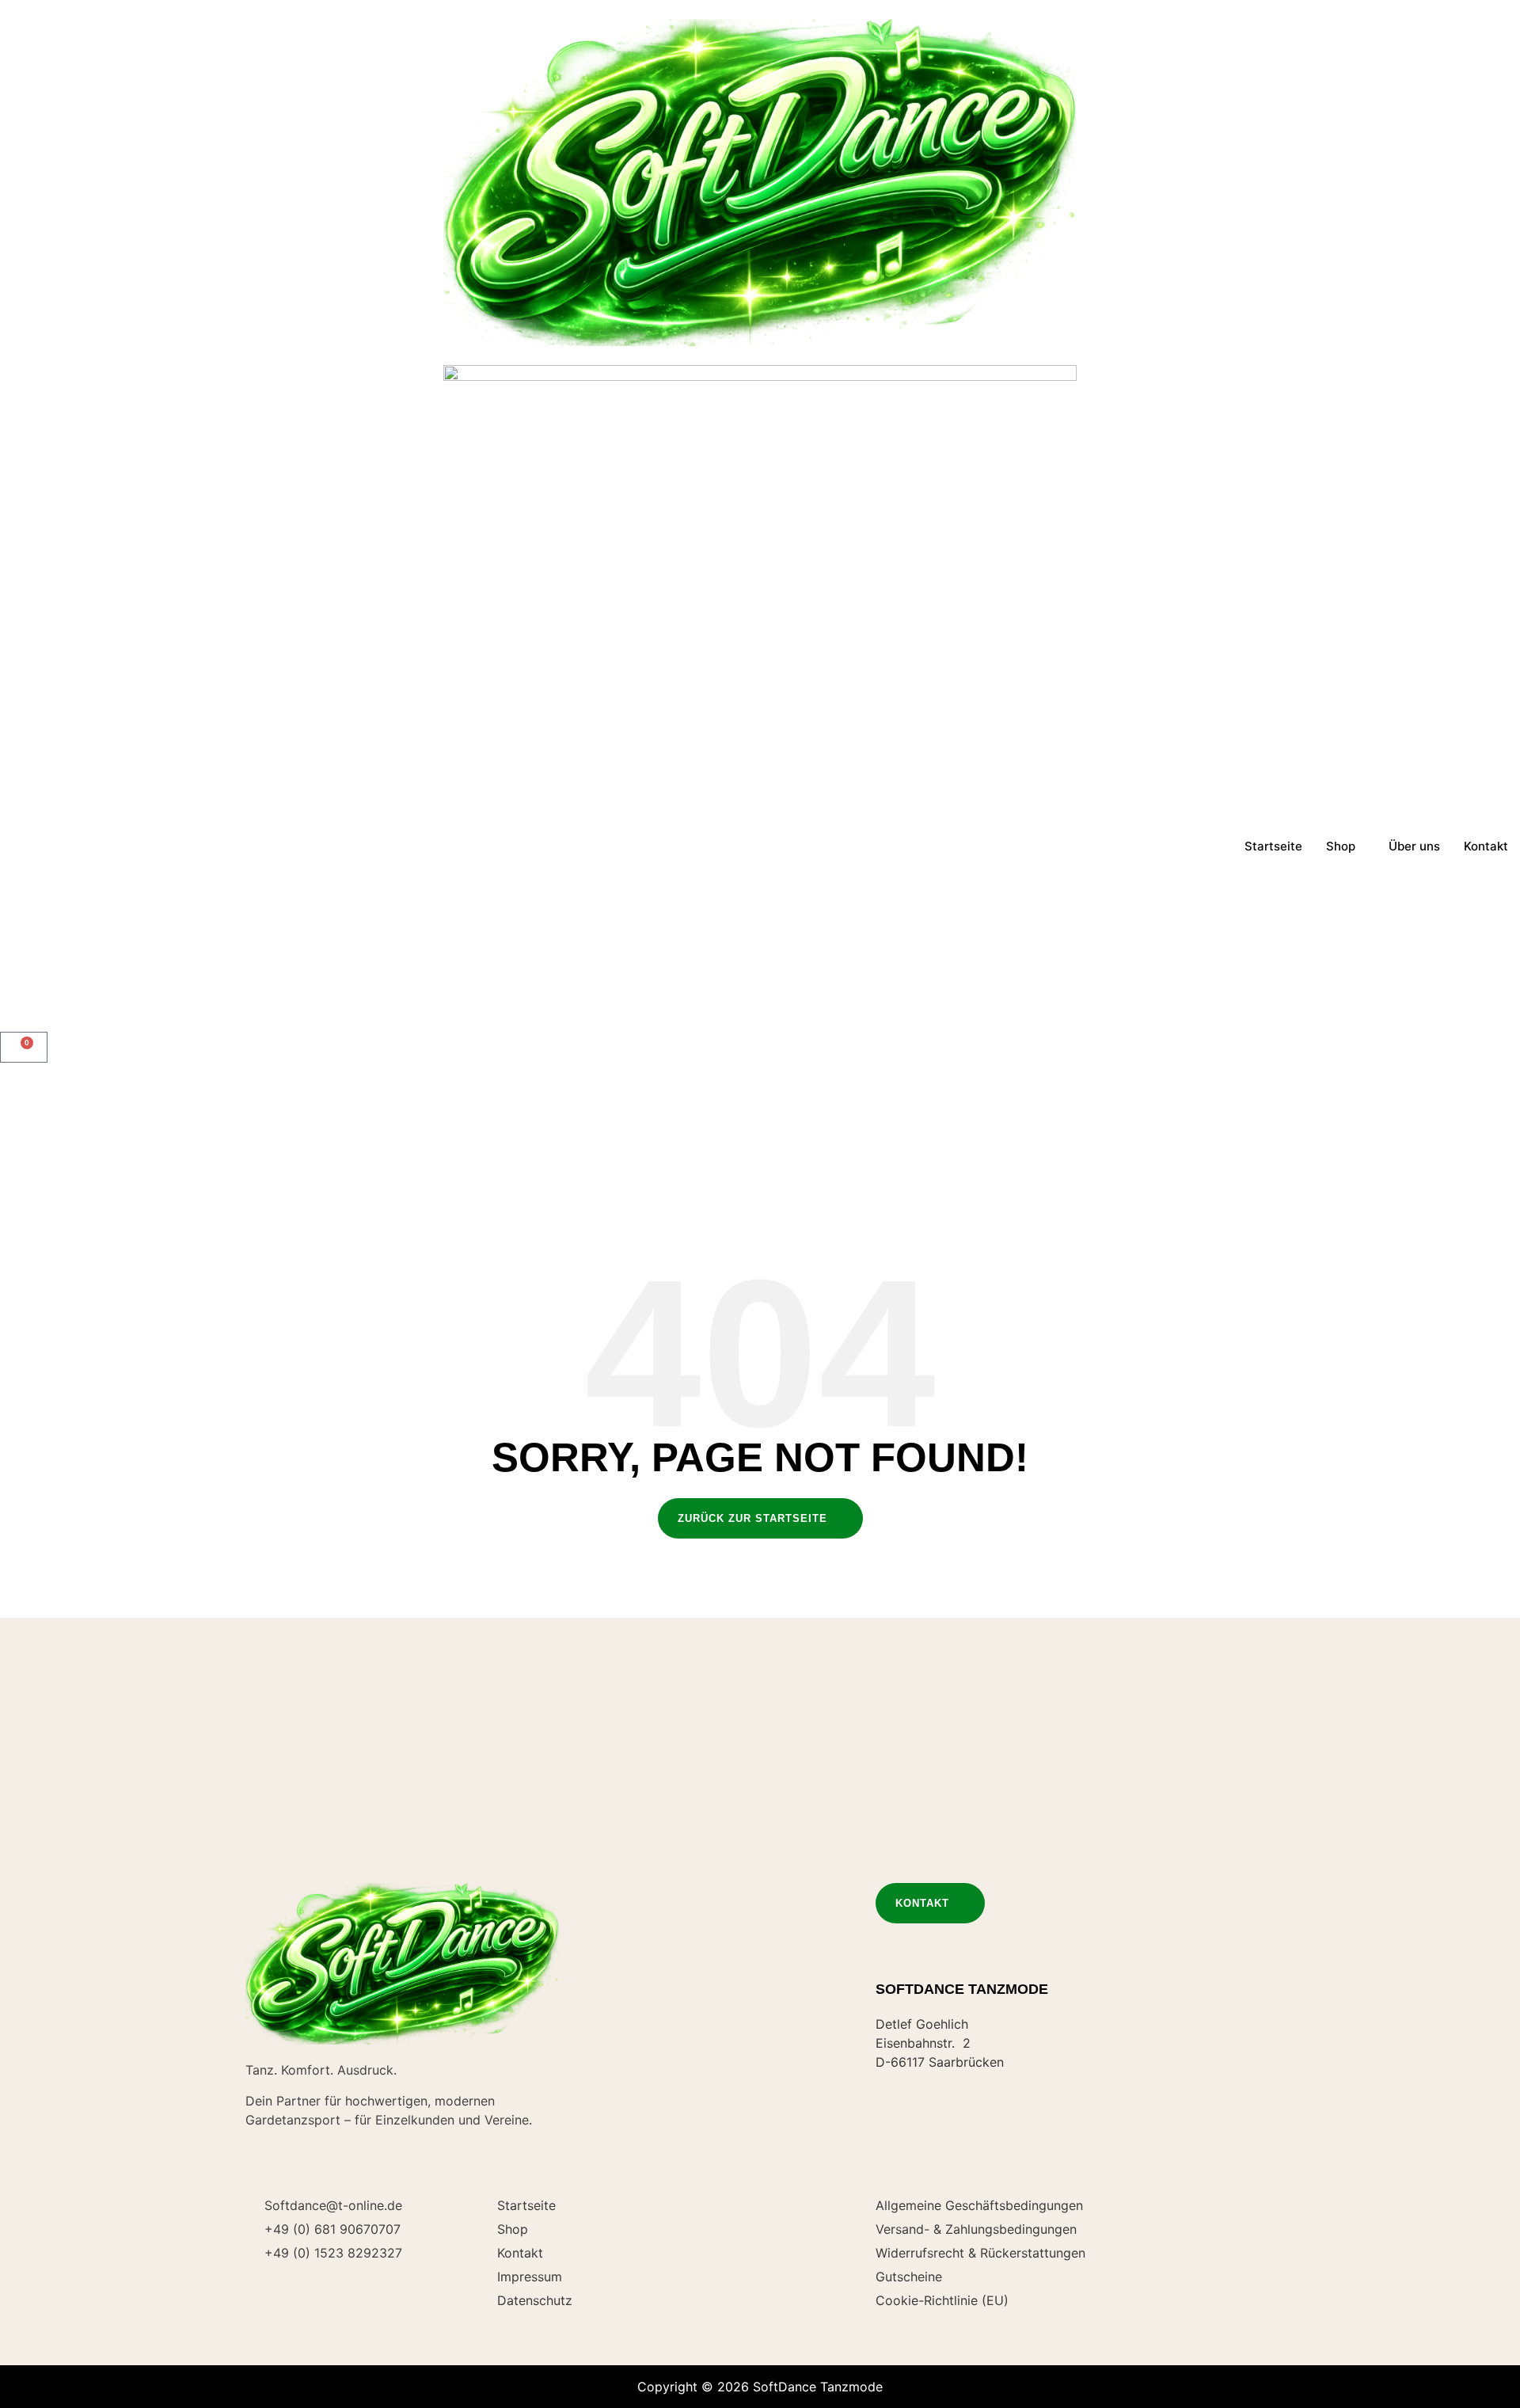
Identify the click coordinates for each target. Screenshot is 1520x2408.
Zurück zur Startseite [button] (752, 1518)
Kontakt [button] (922, 1903)
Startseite (1273, 846)
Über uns (1414, 846)
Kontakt (1486, 846)
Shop (1341, 846)
